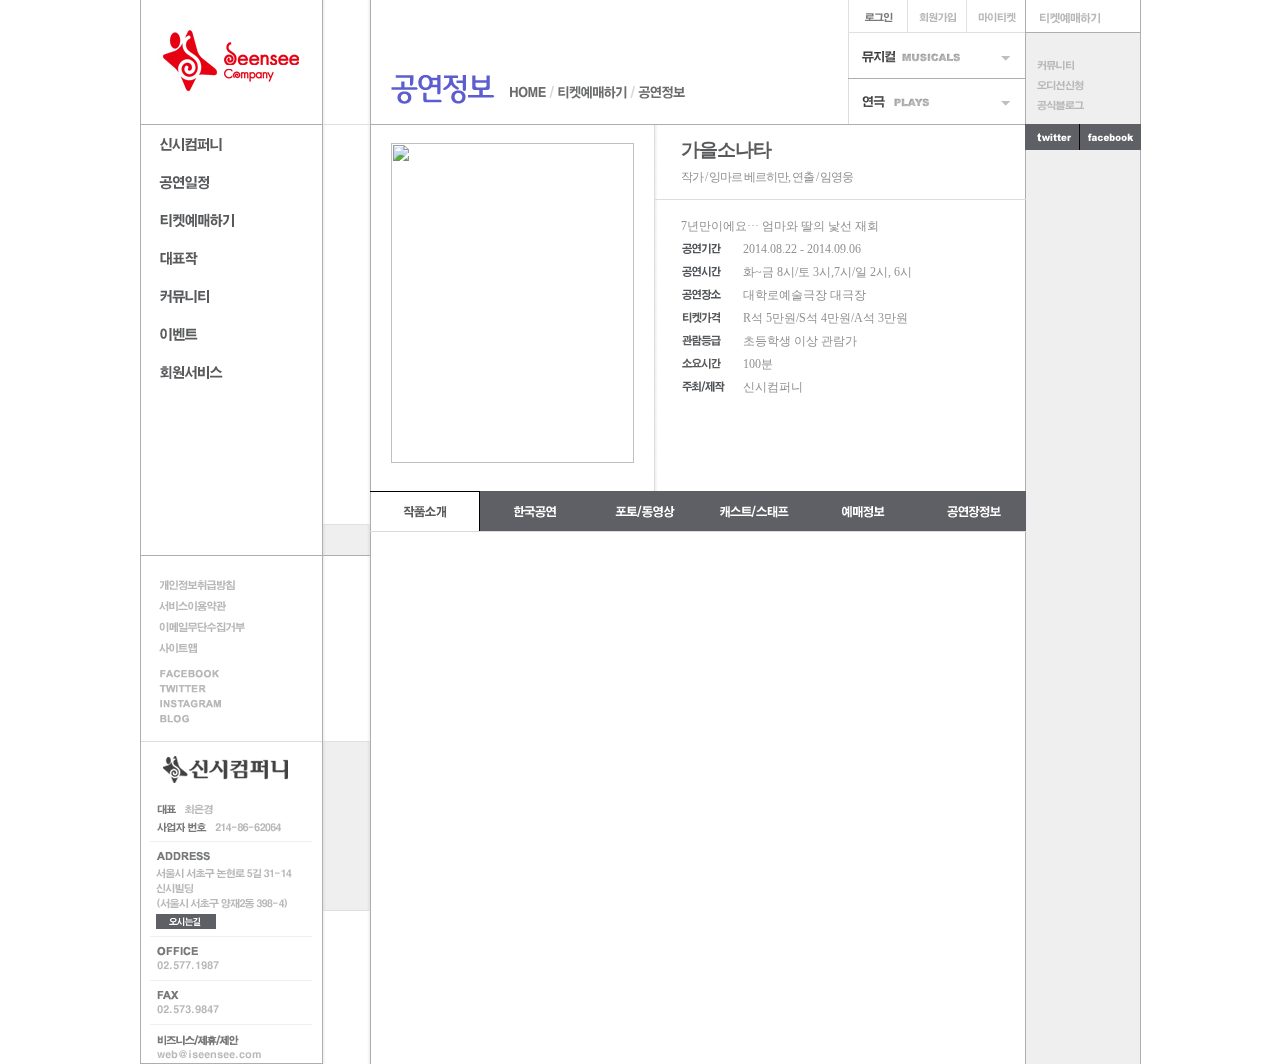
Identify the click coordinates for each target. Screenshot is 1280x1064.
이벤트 (231, 331)
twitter (1052, 137)
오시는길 (186, 921)
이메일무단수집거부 (208, 626)
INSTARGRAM (208, 704)
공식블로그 (1082, 105)
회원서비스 (231, 369)
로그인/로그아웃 (877, 16)
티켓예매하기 (231, 217)
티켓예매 (1083, 16)
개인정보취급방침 (208, 584)
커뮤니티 (1082, 65)
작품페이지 (231, 255)
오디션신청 (1082, 85)
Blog (208, 720)
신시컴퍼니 (231, 141)
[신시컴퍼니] (231, 62)
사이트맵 (208, 647)
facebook (208, 672)
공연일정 (231, 179)
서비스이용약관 (208, 605)
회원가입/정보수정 (936, 16)
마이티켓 (995, 16)
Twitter (208, 688)
